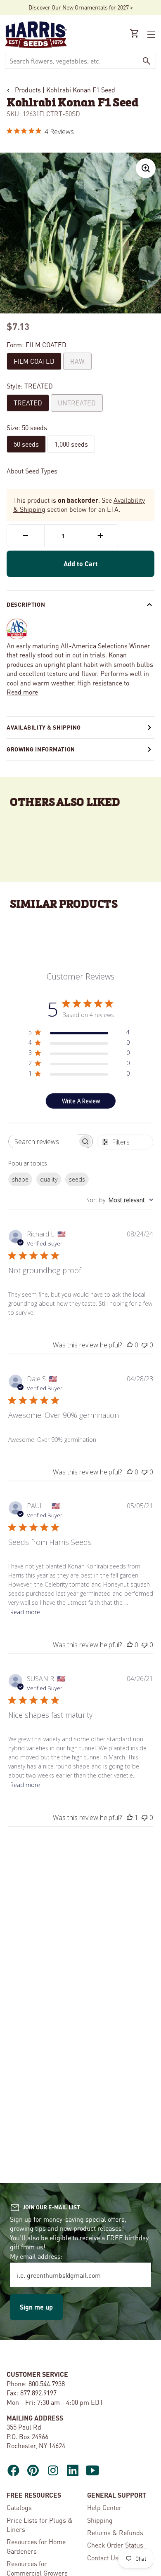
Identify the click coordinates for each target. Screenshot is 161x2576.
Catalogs (19, 2507)
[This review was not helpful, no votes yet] (144, 1345)
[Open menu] (150, 35)
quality (49, 1179)
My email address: (36, 2256)
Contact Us (103, 2558)
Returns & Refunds (115, 2532)
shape (20, 1179)
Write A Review (81, 1101)
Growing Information (41, 749)
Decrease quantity (26, 536)
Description (26, 604)
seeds (77, 1179)
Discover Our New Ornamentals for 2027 (79, 7)
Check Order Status (115, 2545)
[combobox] (71, 61)
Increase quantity (101, 536)
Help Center (104, 2507)
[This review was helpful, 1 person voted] (130, 1818)
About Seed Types (32, 471)
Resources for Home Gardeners (36, 2546)
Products (28, 90)
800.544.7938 (47, 2384)
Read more (22, 692)
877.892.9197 (38, 2393)
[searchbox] (43, 1141)
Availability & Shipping (44, 727)
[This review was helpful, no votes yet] (130, 1345)
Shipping (100, 2520)
